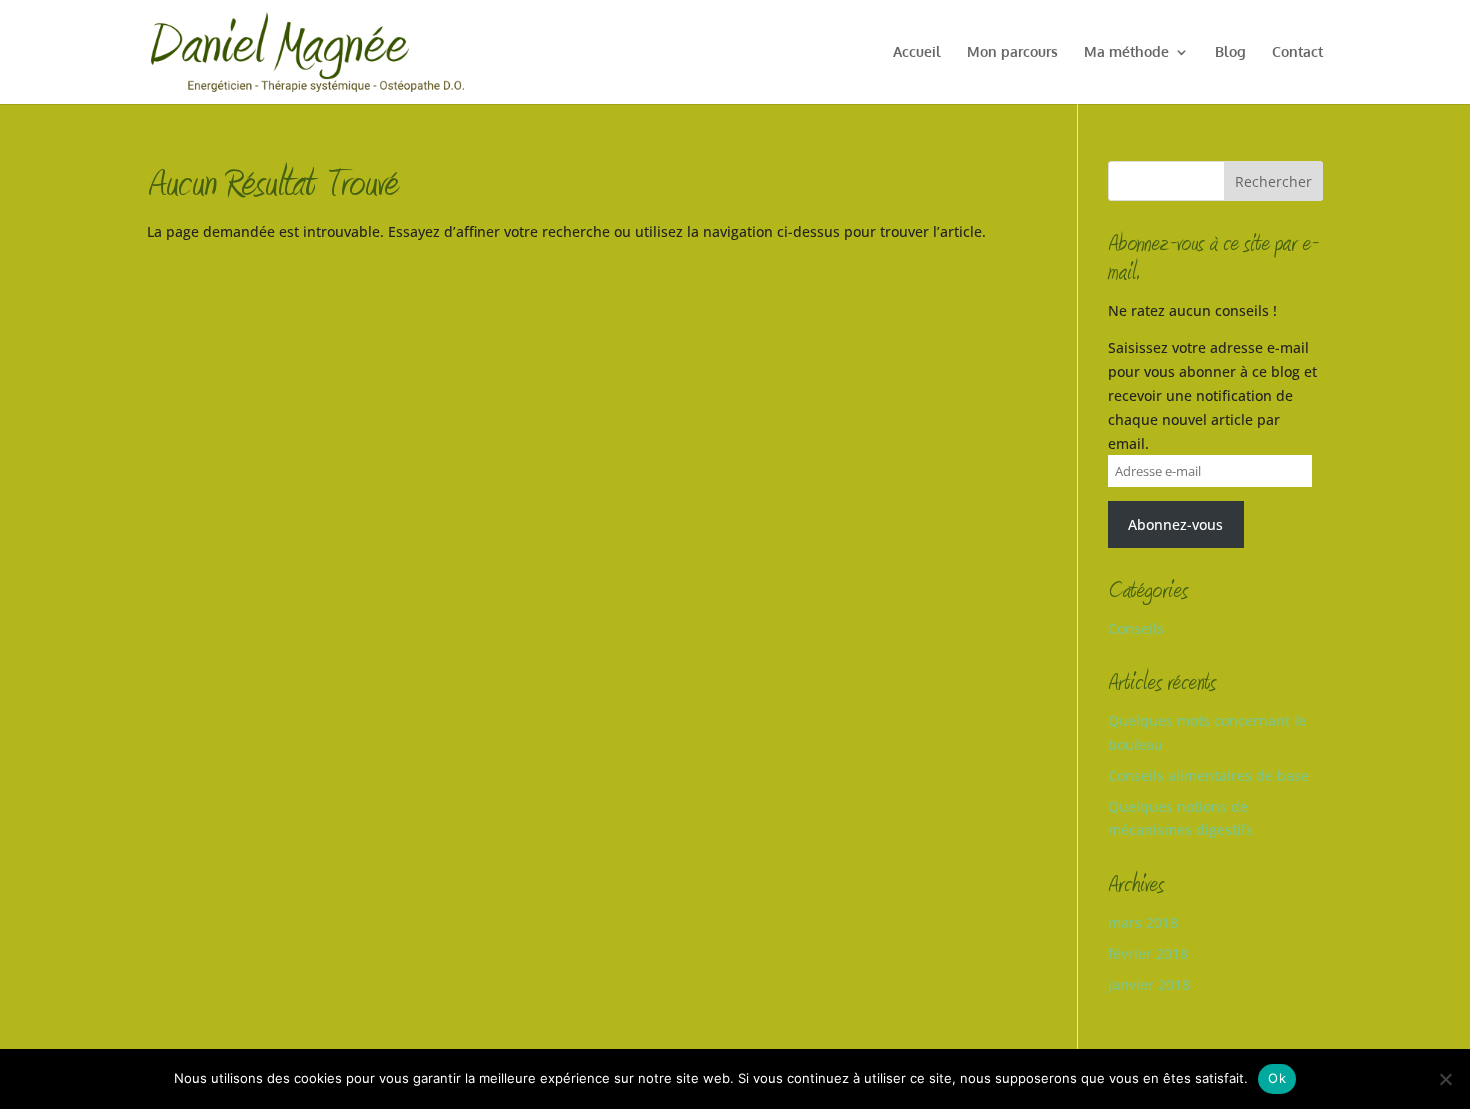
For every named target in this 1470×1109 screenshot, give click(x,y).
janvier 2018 (1149, 984)
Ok (1277, 1078)
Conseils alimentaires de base (1208, 775)
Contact (1297, 52)
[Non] (1445, 1079)
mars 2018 (1143, 922)
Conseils (1136, 628)
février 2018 (1148, 953)
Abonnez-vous (1175, 524)
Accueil (917, 52)
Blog (1230, 52)
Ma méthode (1126, 52)
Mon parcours (1012, 52)
